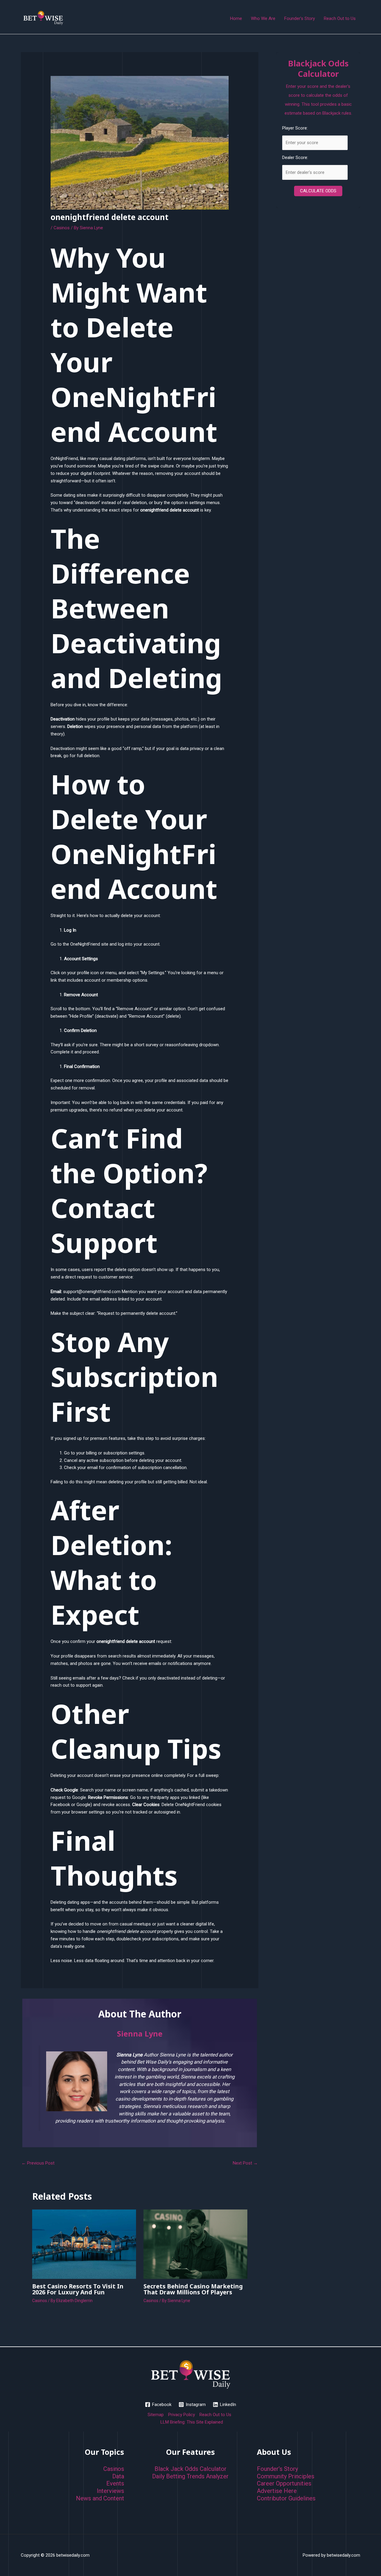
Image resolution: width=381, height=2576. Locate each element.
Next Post (245, 2163)
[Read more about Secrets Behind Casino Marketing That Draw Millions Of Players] (195, 2244)
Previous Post (38, 2163)
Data (118, 2476)
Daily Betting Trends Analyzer (190, 2476)
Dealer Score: (295, 158)
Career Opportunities (284, 2483)
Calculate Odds (318, 191)
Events (115, 2483)
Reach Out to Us (215, 2415)
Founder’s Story (277, 2469)
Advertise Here (277, 2491)
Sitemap (156, 2415)
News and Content (100, 2498)
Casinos (62, 228)
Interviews (110, 2491)
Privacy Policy (182, 2415)
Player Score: (295, 128)
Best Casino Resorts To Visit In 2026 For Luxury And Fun (78, 2289)
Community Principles (286, 2476)
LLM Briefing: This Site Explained (192, 2422)
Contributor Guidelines (286, 2498)
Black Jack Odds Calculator (190, 2469)
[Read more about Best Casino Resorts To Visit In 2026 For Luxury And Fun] (84, 2244)
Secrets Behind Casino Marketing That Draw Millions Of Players (193, 2289)
